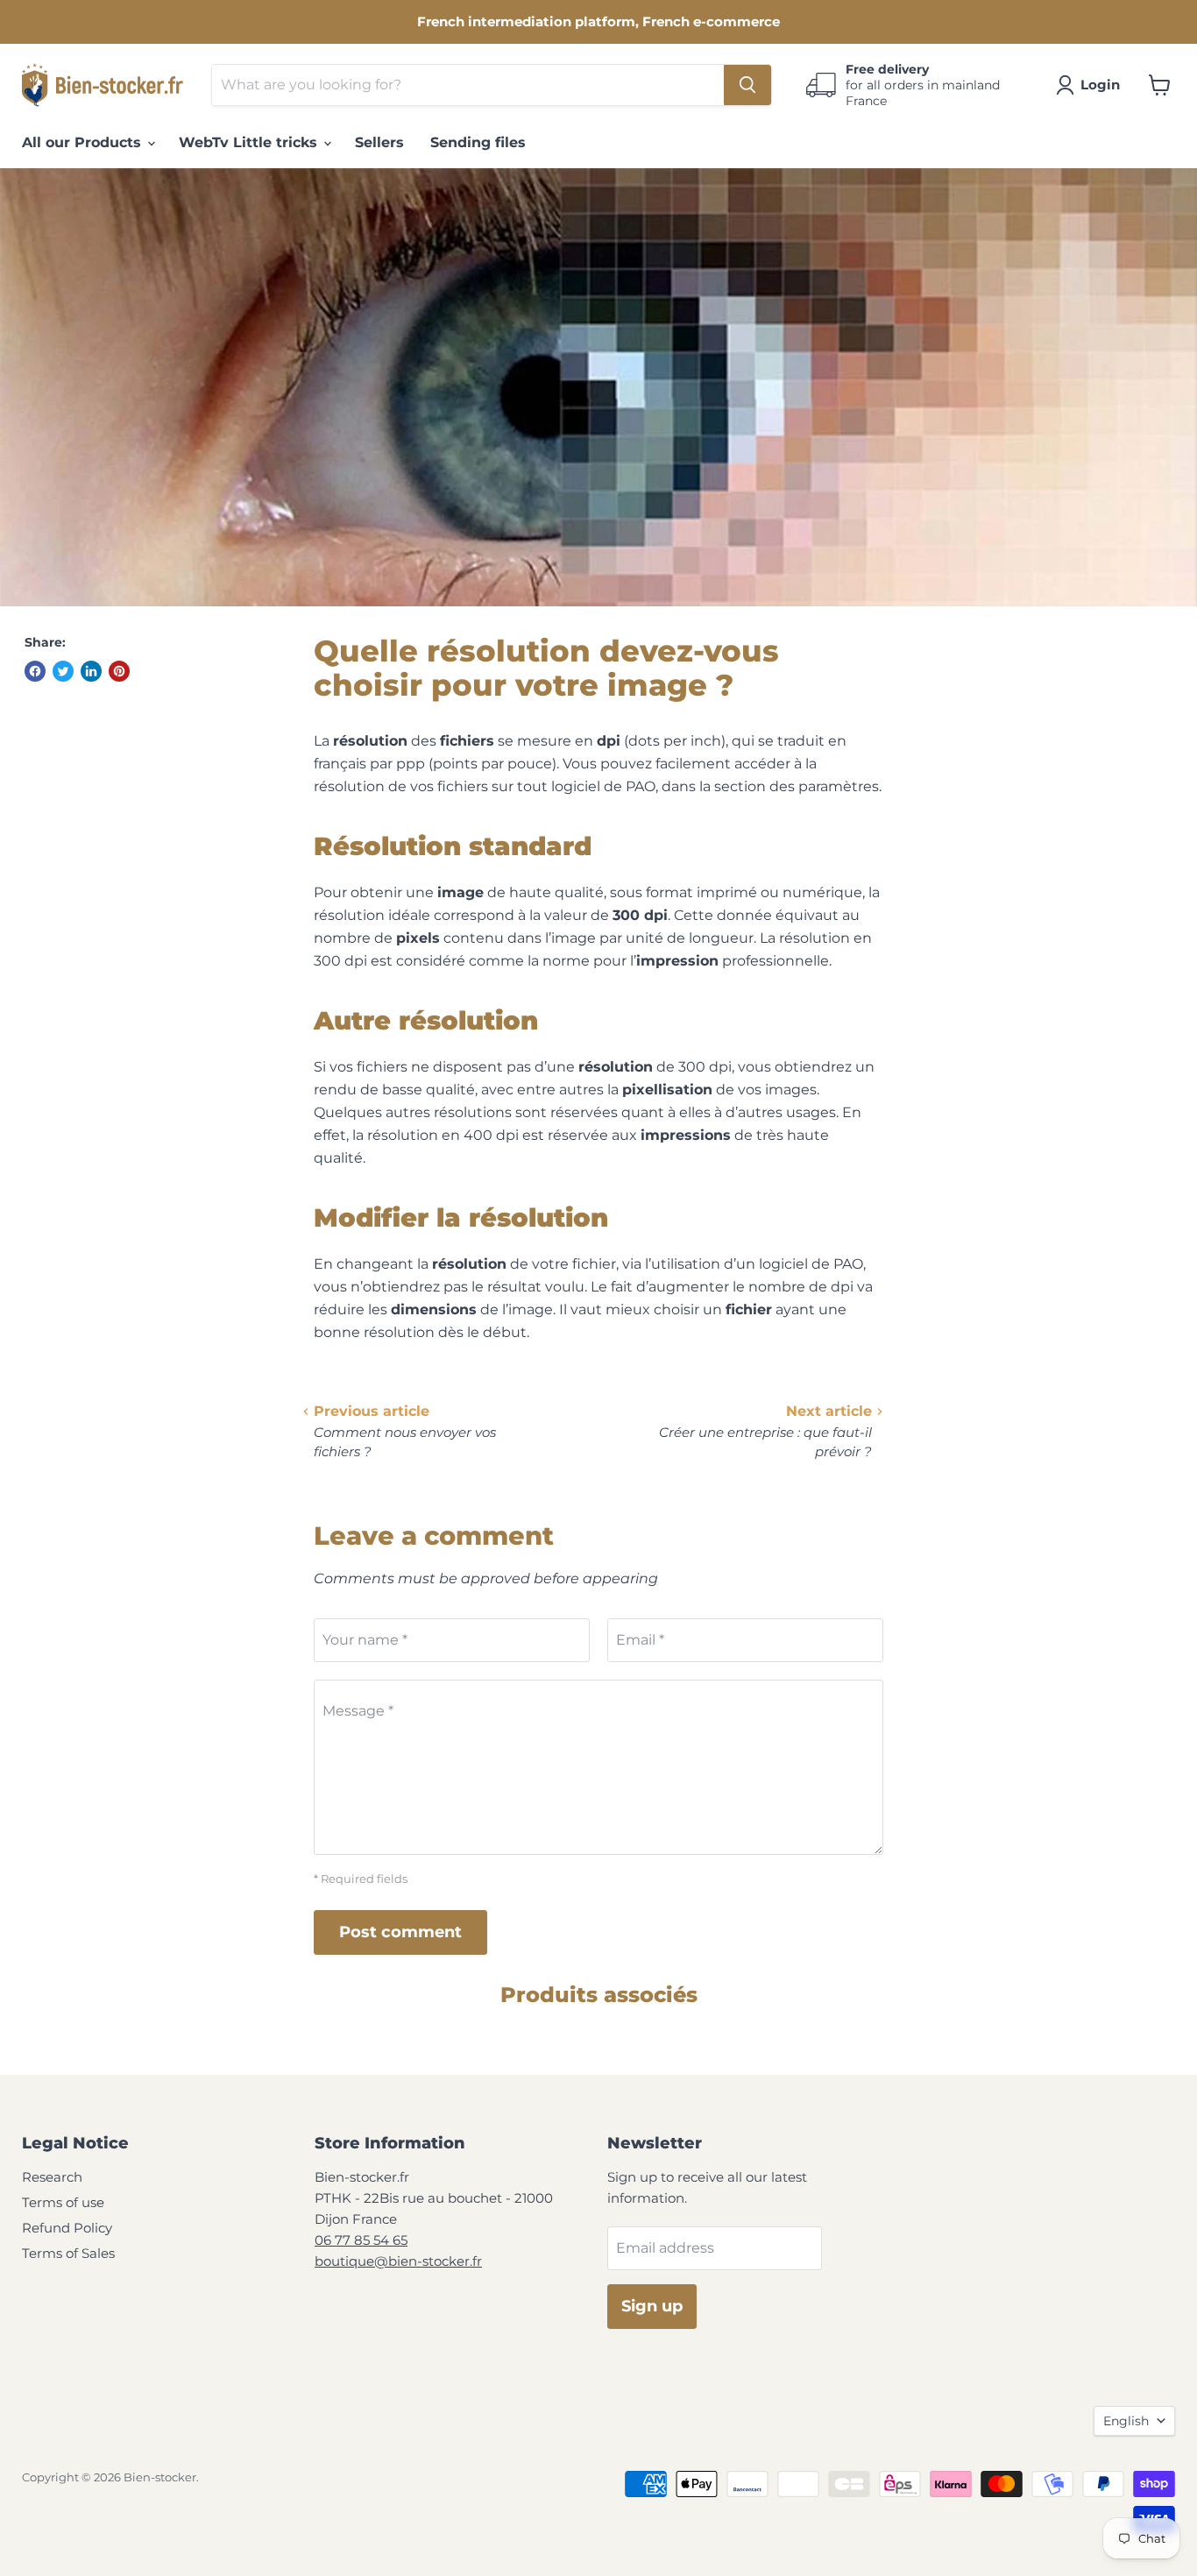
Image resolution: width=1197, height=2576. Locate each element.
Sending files (478, 142)
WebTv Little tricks (250, 142)
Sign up (652, 2306)
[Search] (747, 85)
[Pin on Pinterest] (119, 671)
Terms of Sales (68, 2253)
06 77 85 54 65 (361, 2240)
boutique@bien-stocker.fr (398, 2261)
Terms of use (63, 2202)
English (1126, 2421)
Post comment (400, 1932)
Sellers (379, 142)
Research (52, 2177)
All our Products (84, 142)
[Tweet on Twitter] (63, 671)
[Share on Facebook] (35, 671)
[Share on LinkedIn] (91, 671)
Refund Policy (67, 2228)
